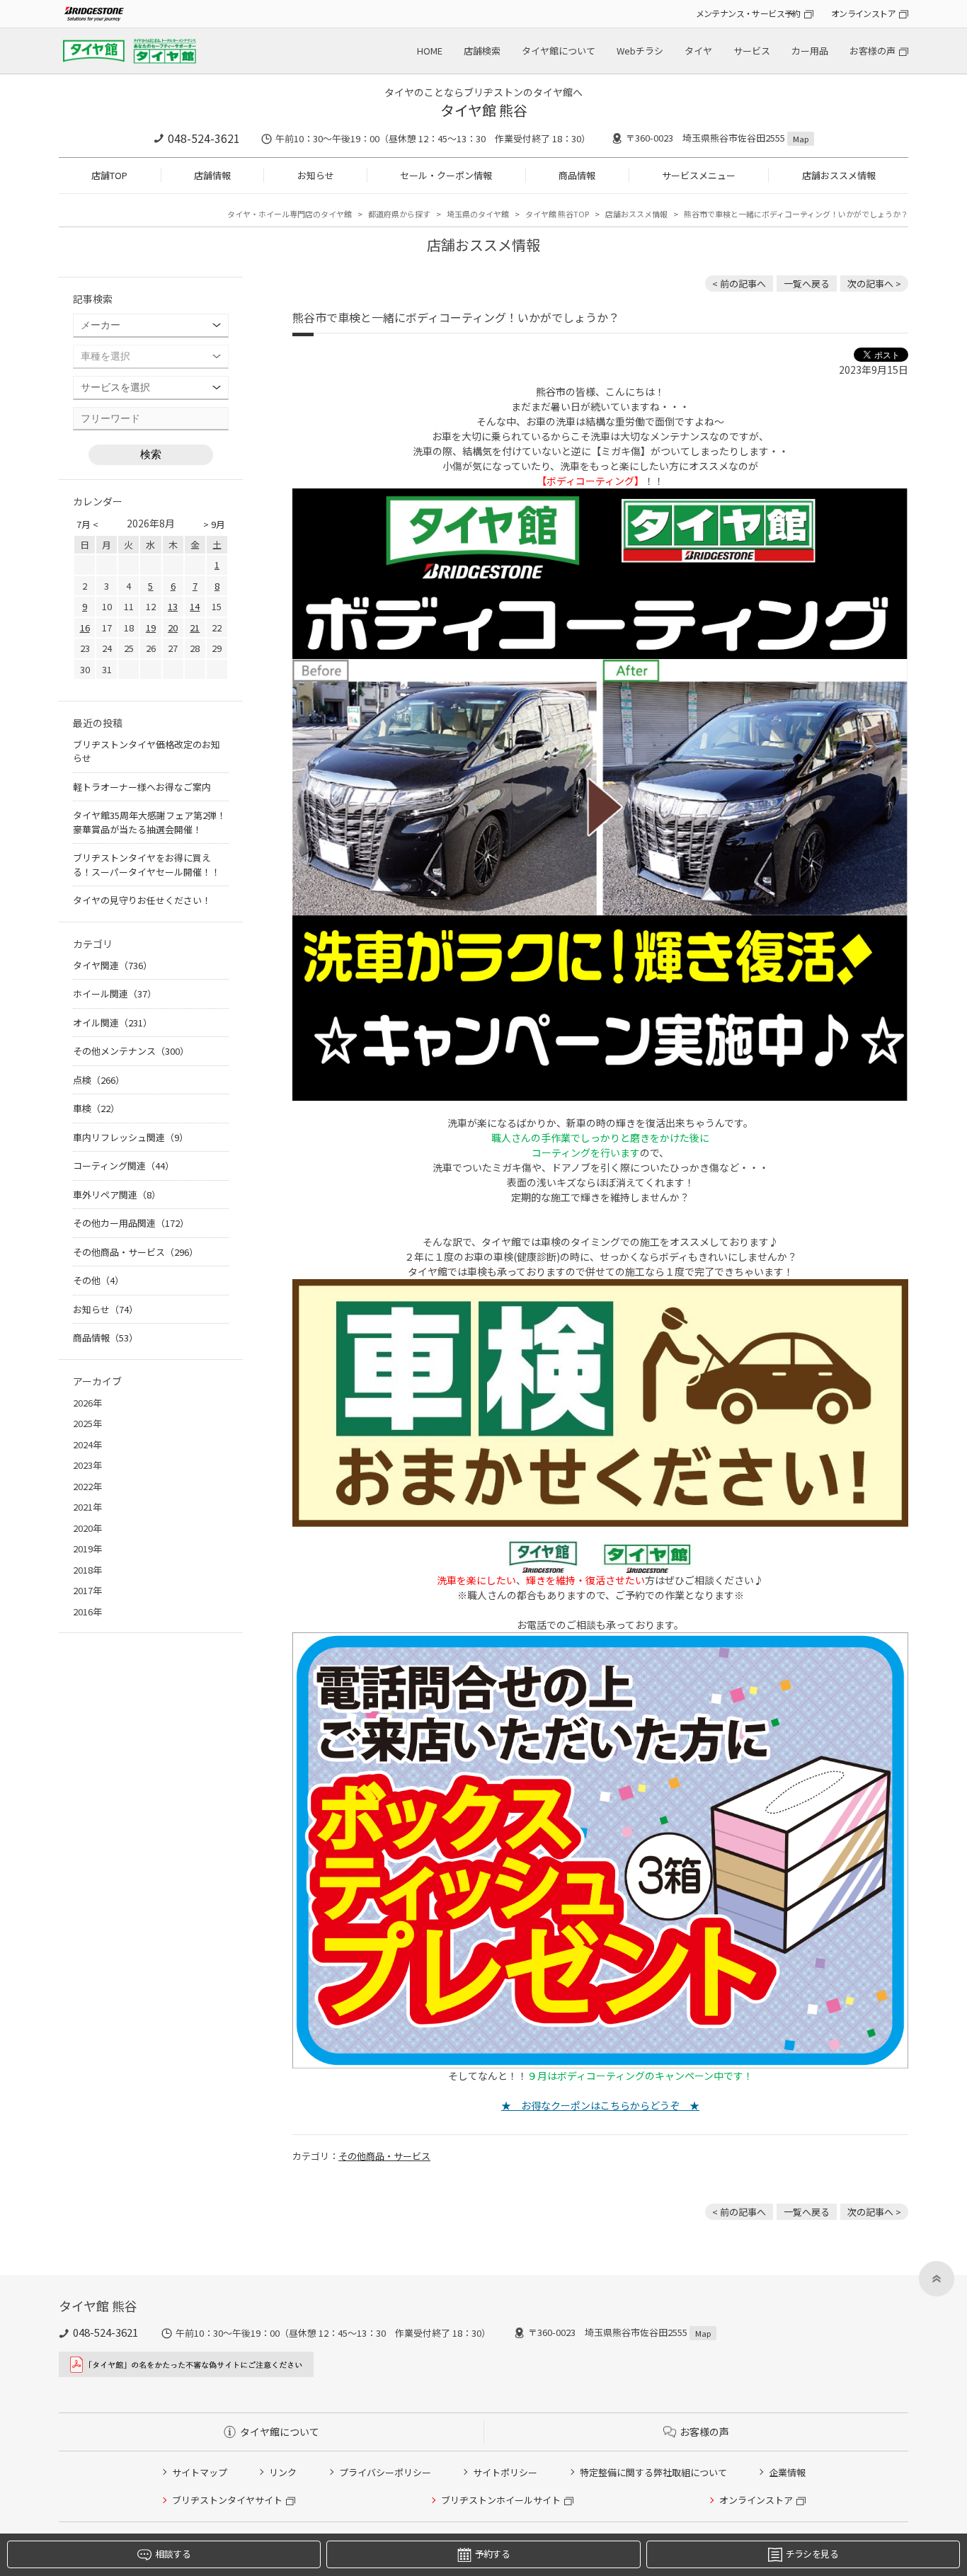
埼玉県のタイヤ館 (478, 214)
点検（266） (99, 1080)
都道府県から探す (399, 214)
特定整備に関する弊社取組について (653, 2472)
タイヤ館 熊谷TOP (557, 214)
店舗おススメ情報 (839, 175)
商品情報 (577, 175)
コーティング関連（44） (124, 1166)
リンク (283, 2472)
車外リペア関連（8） (117, 1195)
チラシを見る (812, 2554)
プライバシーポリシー (385, 2472)
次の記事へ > (874, 284)
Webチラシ (640, 51)
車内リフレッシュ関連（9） (131, 1137)
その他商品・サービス (384, 2156)
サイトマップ (200, 2472)
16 (85, 628)
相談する (172, 2554)
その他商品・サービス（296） (136, 1252)
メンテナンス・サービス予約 (748, 13)
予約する (492, 2554)
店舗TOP (109, 175)
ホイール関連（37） (115, 994)
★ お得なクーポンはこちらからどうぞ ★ (600, 2105)
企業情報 (787, 2472)
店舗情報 (212, 175)
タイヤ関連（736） (113, 965)
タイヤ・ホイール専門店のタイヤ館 (290, 214)
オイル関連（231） (113, 1023)
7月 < (87, 524)
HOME (430, 51)
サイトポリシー (505, 2472)
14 (195, 606)
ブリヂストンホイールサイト (501, 2500)
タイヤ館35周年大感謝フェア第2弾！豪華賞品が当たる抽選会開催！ (149, 822)
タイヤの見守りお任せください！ (142, 900)
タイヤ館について (559, 51)
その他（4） (98, 1280)
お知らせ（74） (105, 1309)
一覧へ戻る (807, 284)
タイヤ (698, 51)
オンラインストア (863, 13)
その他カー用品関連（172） (131, 1223)
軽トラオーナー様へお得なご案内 (142, 787)
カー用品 (810, 51)
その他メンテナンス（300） (131, 1051)
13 (173, 606)
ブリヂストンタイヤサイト (227, 2500)
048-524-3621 (204, 138)
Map (801, 139)
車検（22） (96, 1108)
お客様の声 (872, 51)
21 (195, 628)
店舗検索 (482, 51)
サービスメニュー (699, 175)
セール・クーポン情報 (446, 175)
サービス (752, 51)
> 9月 (214, 524)
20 (173, 628)
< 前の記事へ (739, 284)
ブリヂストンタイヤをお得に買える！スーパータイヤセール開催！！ (147, 865)
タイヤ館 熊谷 (484, 110)
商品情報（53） (105, 1338)
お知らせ (316, 175)
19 (151, 628)
